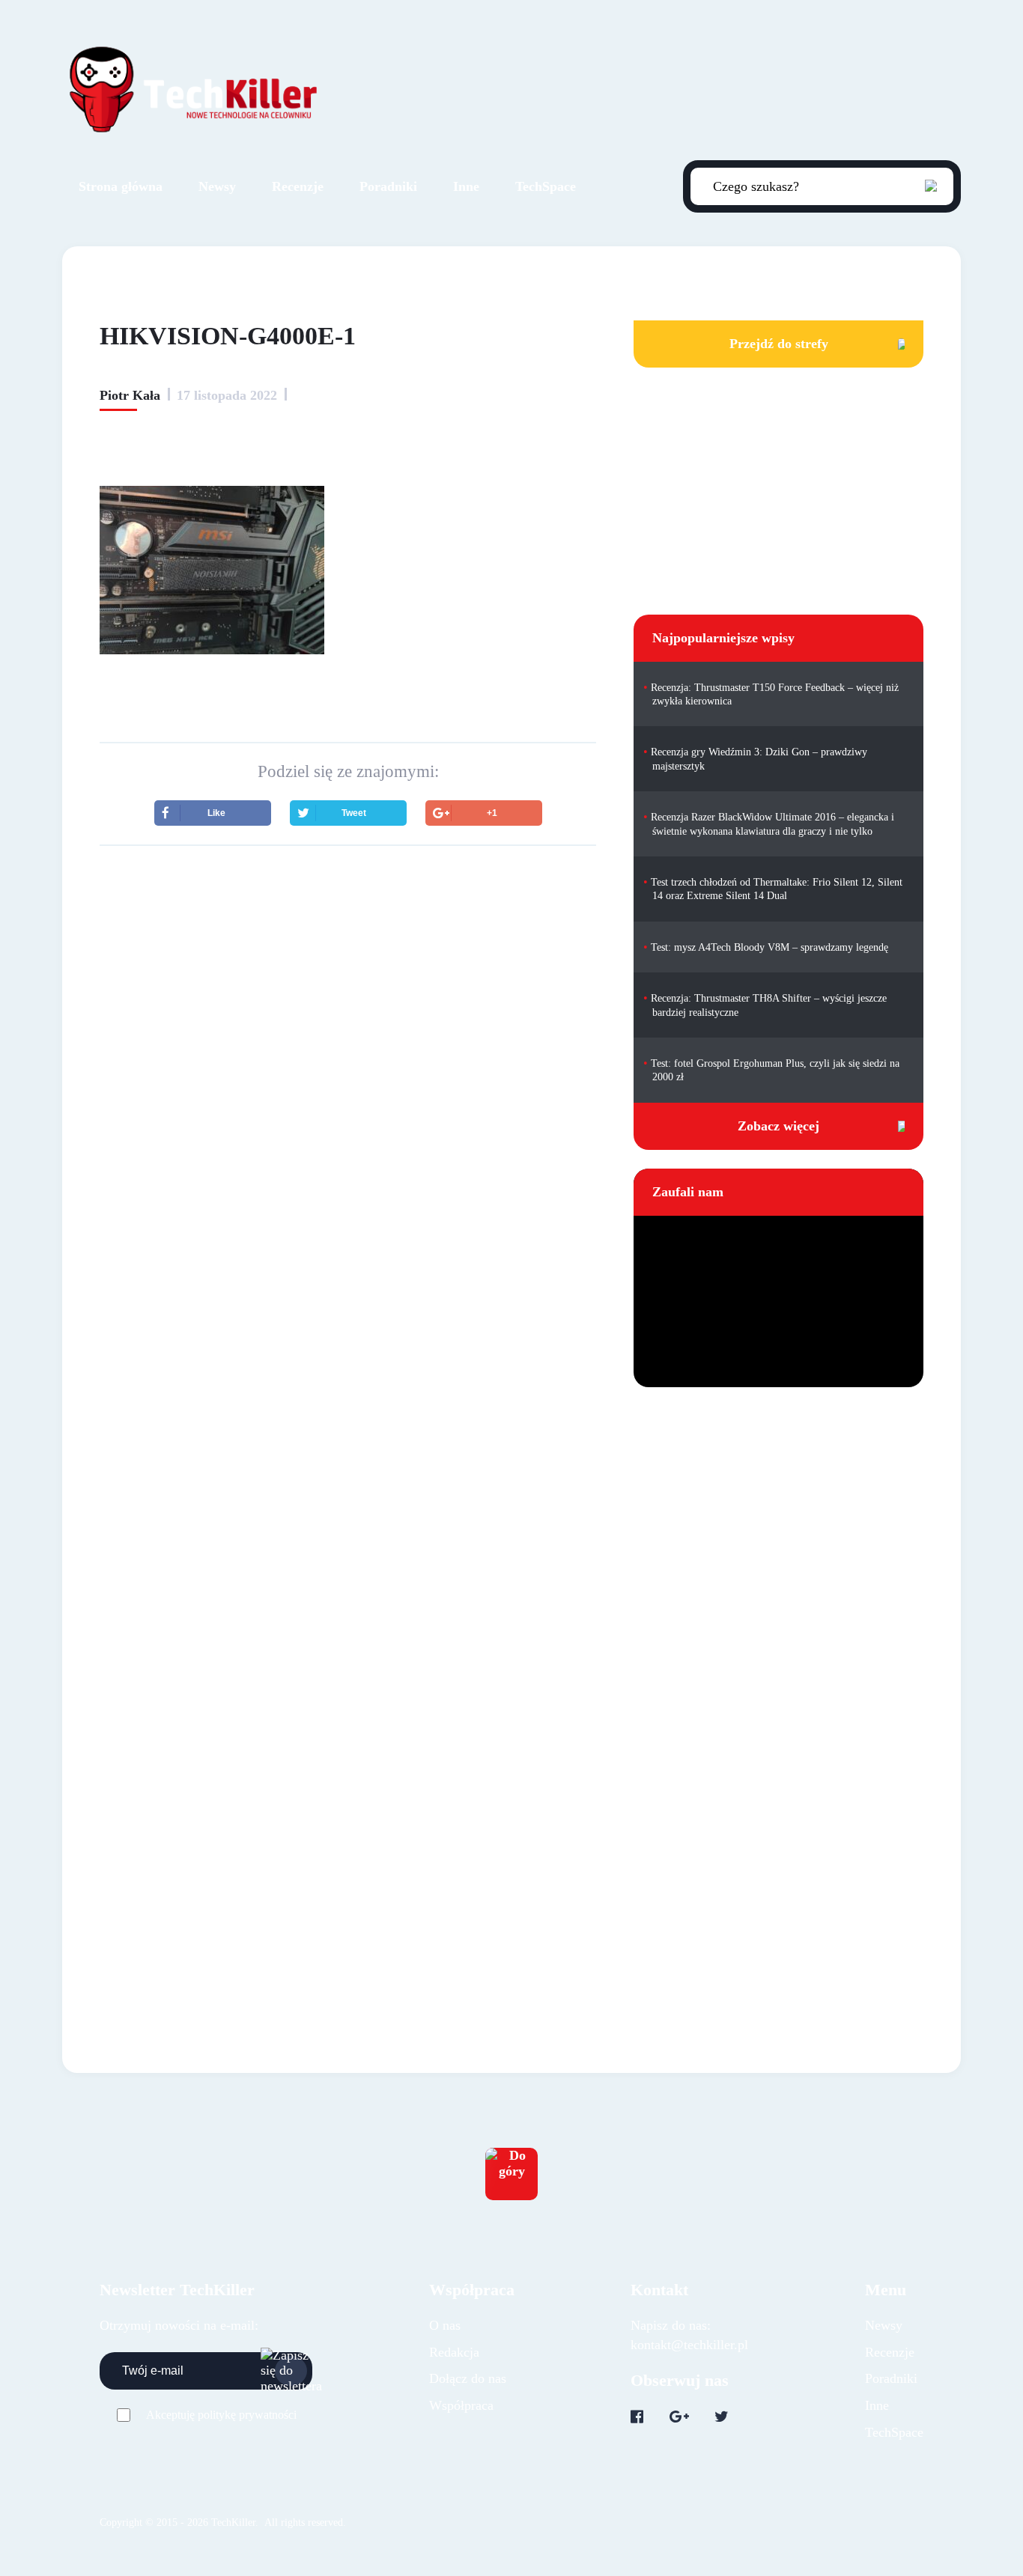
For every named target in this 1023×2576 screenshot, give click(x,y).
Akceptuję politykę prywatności (221, 2415)
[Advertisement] (348, 988)
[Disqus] (348, 1321)
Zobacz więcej (778, 1126)
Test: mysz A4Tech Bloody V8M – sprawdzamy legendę (769, 947)
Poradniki (388, 186)
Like (216, 813)
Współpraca (461, 2405)
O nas (445, 2325)
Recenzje (298, 186)
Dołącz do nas (468, 2378)
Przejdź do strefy (779, 344)
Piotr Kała (130, 395)
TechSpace (546, 186)
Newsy (217, 186)
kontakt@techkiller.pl (689, 2345)
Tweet (354, 813)
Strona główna (121, 186)
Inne (466, 186)
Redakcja (454, 2352)
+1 (492, 813)
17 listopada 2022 (227, 395)
